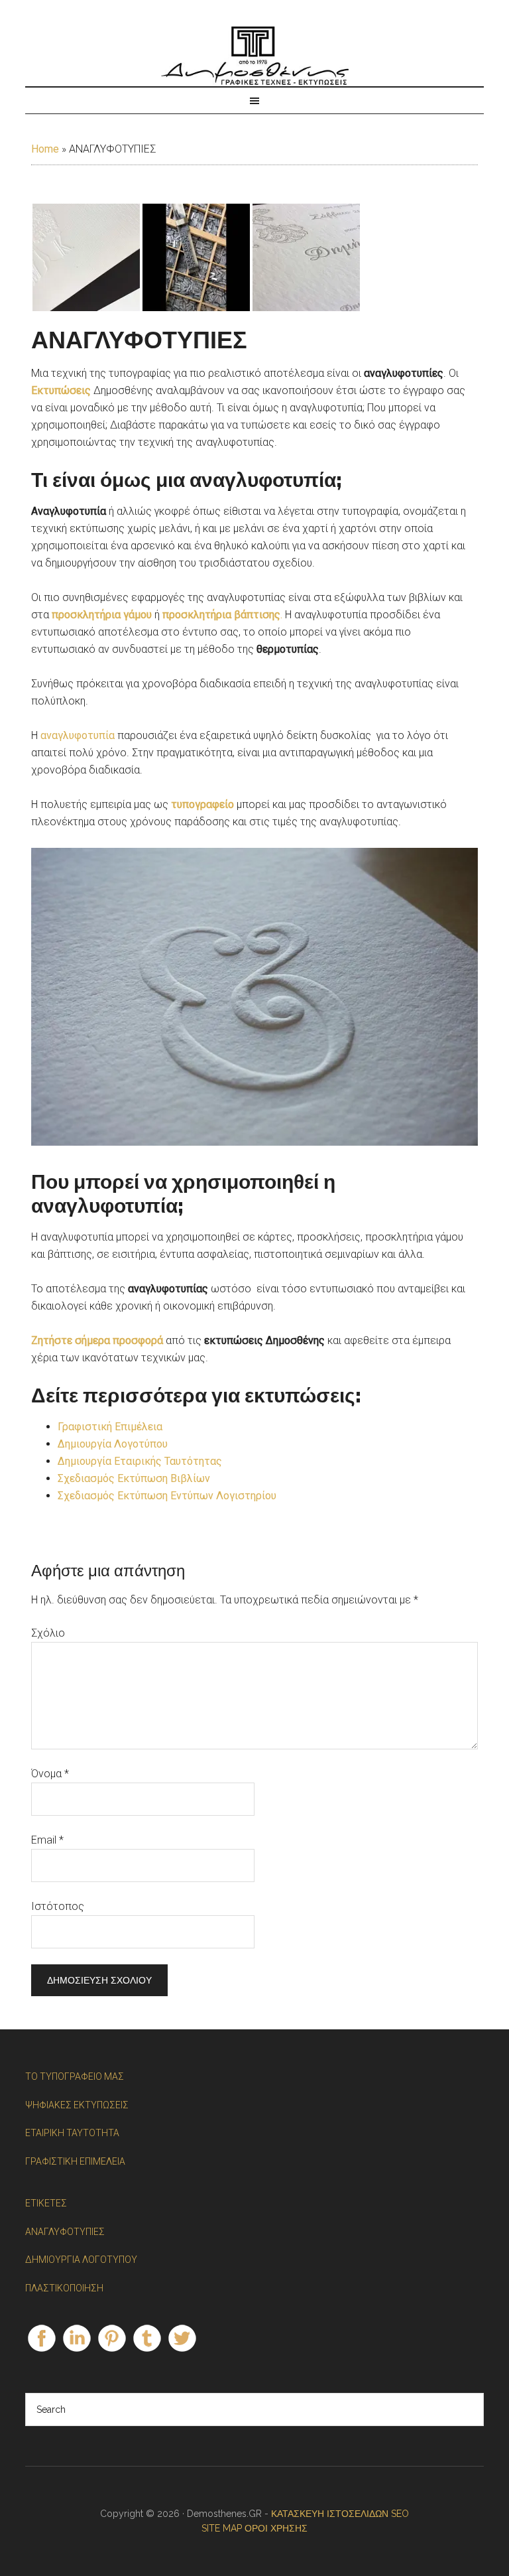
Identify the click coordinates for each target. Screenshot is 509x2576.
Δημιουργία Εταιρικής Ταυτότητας (140, 1461)
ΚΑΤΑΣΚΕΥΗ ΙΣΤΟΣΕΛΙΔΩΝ (331, 2514)
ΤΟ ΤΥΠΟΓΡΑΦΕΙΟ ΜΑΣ (75, 2076)
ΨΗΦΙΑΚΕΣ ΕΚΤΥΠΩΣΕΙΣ (77, 2105)
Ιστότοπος (58, 1906)
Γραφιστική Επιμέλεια (110, 1427)
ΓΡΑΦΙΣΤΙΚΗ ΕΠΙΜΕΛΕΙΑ (75, 2161)
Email (47, 1840)
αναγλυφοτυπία (78, 735)
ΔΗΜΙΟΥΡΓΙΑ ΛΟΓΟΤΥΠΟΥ (81, 2260)
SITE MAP (222, 2528)
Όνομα (50, 1774)
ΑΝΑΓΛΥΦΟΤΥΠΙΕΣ (65, 2232)
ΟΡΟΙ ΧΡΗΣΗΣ (276, 2528)
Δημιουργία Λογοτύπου (113, 1444)
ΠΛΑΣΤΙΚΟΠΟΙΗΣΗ (64, 2288)
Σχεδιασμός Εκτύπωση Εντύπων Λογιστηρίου (167, 1496)
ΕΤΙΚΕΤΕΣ (46, 2203)
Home (45, 149)
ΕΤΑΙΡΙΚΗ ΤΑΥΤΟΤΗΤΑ (72, 2133)
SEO (400, 2514)
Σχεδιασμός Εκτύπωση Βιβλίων (134, 1478)
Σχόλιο (48, 1633)
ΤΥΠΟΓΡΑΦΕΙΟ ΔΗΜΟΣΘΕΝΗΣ (254, 56)
